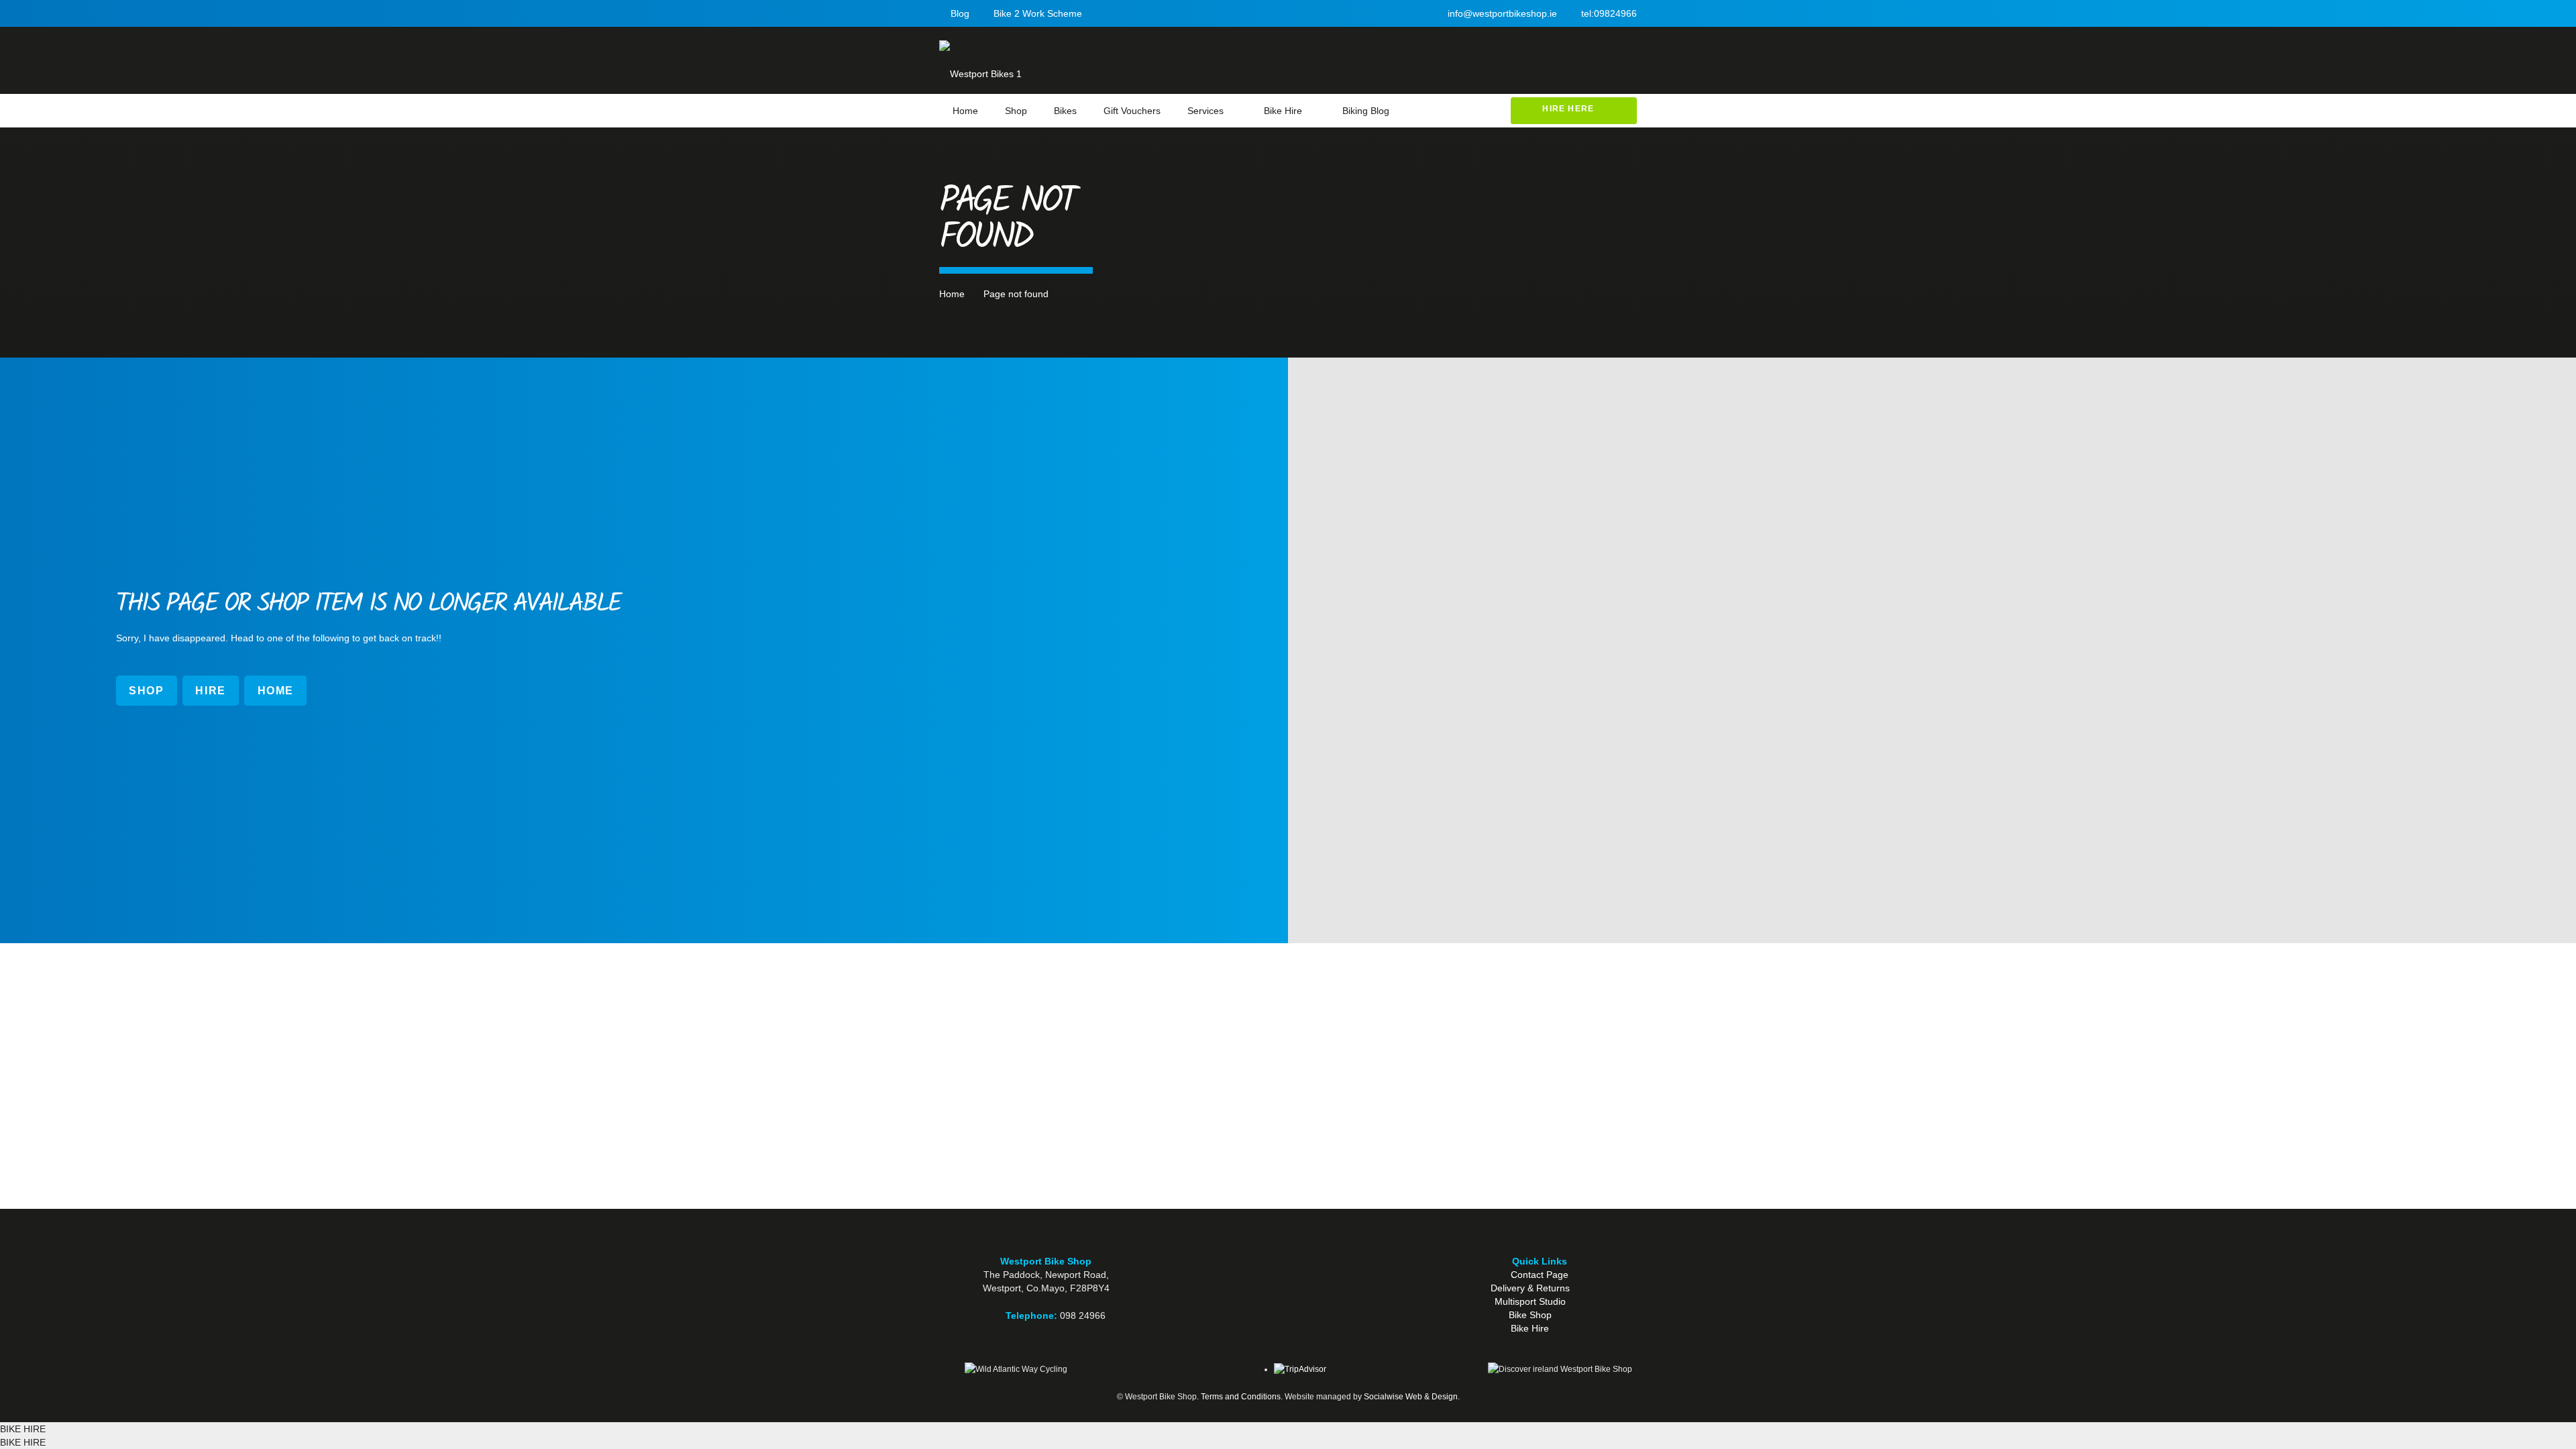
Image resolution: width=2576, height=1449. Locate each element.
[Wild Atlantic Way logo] (1016, 1369)
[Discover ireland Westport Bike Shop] (1561, 1369)
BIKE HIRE (23, 1429)
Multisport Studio (1530, 1301)
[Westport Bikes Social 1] (1288, 1295)
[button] (1233, 111)
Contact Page (1540, 1275)
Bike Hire (1530, 1328)
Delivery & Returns (1530, 1288)
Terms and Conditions (1241, 1397)
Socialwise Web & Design (1411, 1397)
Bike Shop (1530, 1315)
